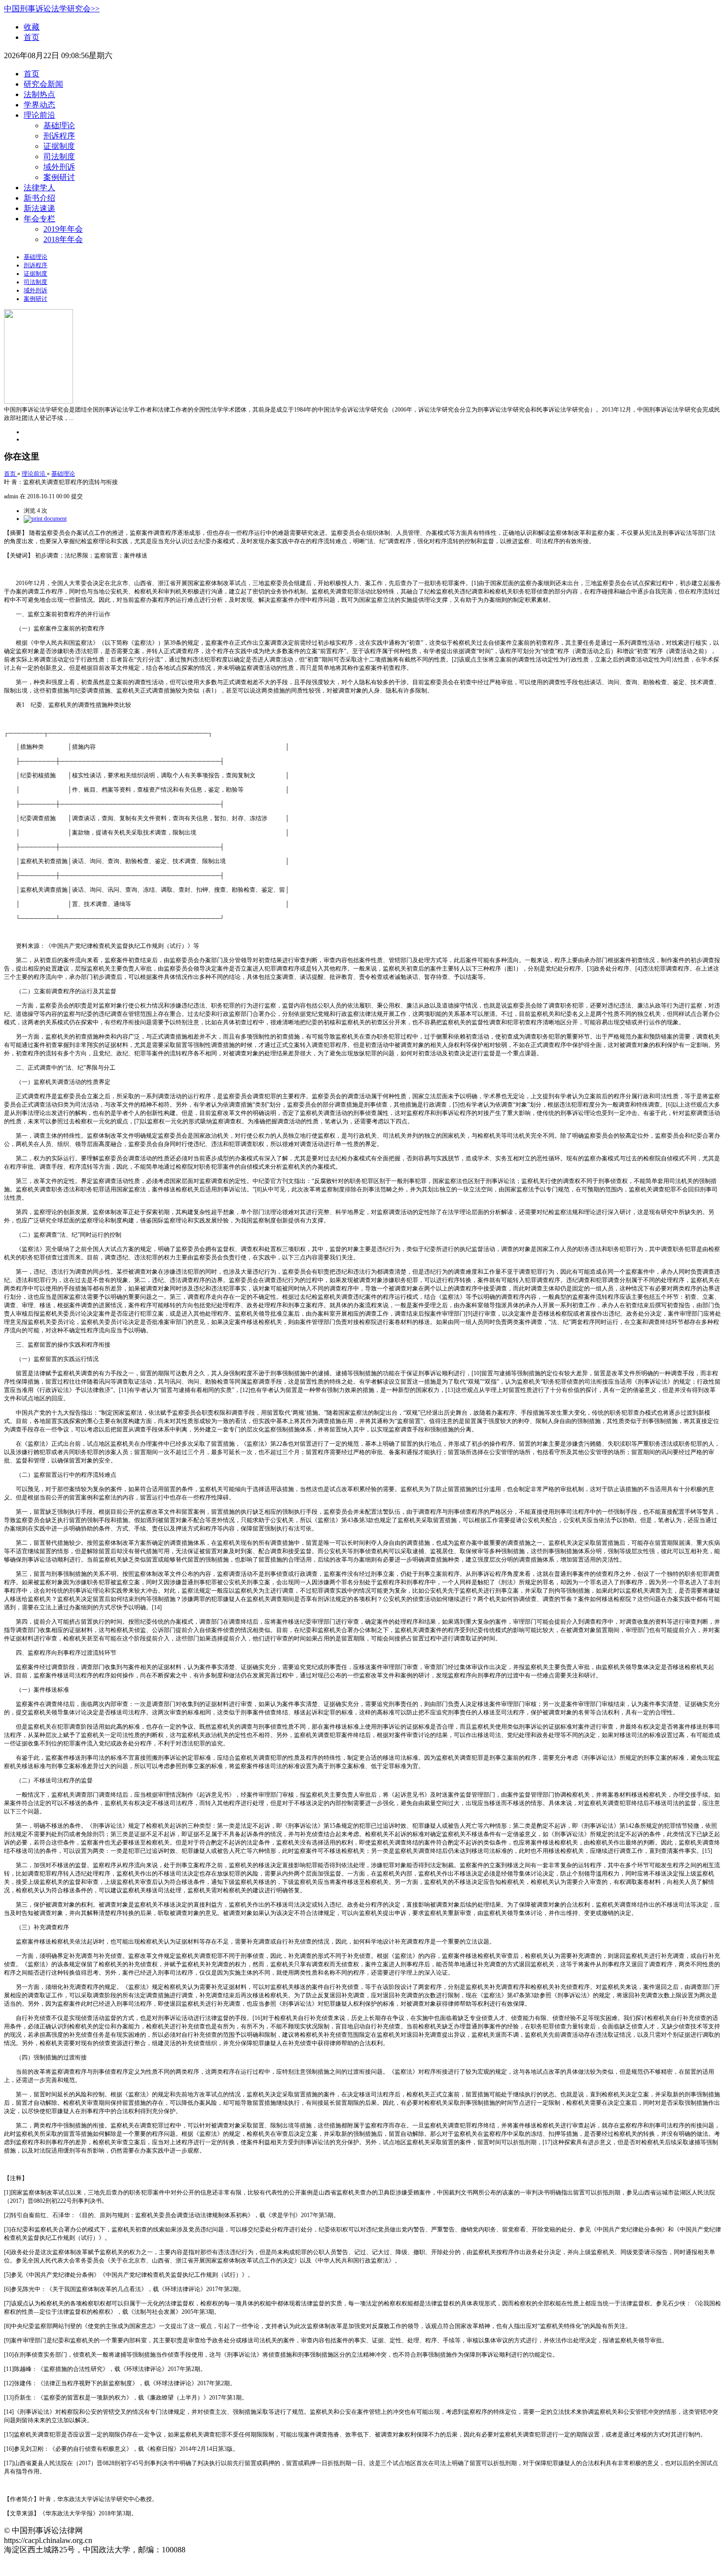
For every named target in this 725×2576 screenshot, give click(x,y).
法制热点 (39, 94)
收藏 (32, 27)
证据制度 (59, 146)
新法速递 (39, 208)
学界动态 (39, 105)
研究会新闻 (43, 84)
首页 (32, 37)
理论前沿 (39, 115)
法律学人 (39, 188)
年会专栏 (39, 219)
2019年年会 (63, 229)
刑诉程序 (59, 136)
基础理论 (59, 125)
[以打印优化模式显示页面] (45, 519)
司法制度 (59, 157)
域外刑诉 (59, 167)
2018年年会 (63, 239)
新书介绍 (39, 198)
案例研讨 (59, 177)
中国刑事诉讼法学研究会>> (52, 9)
